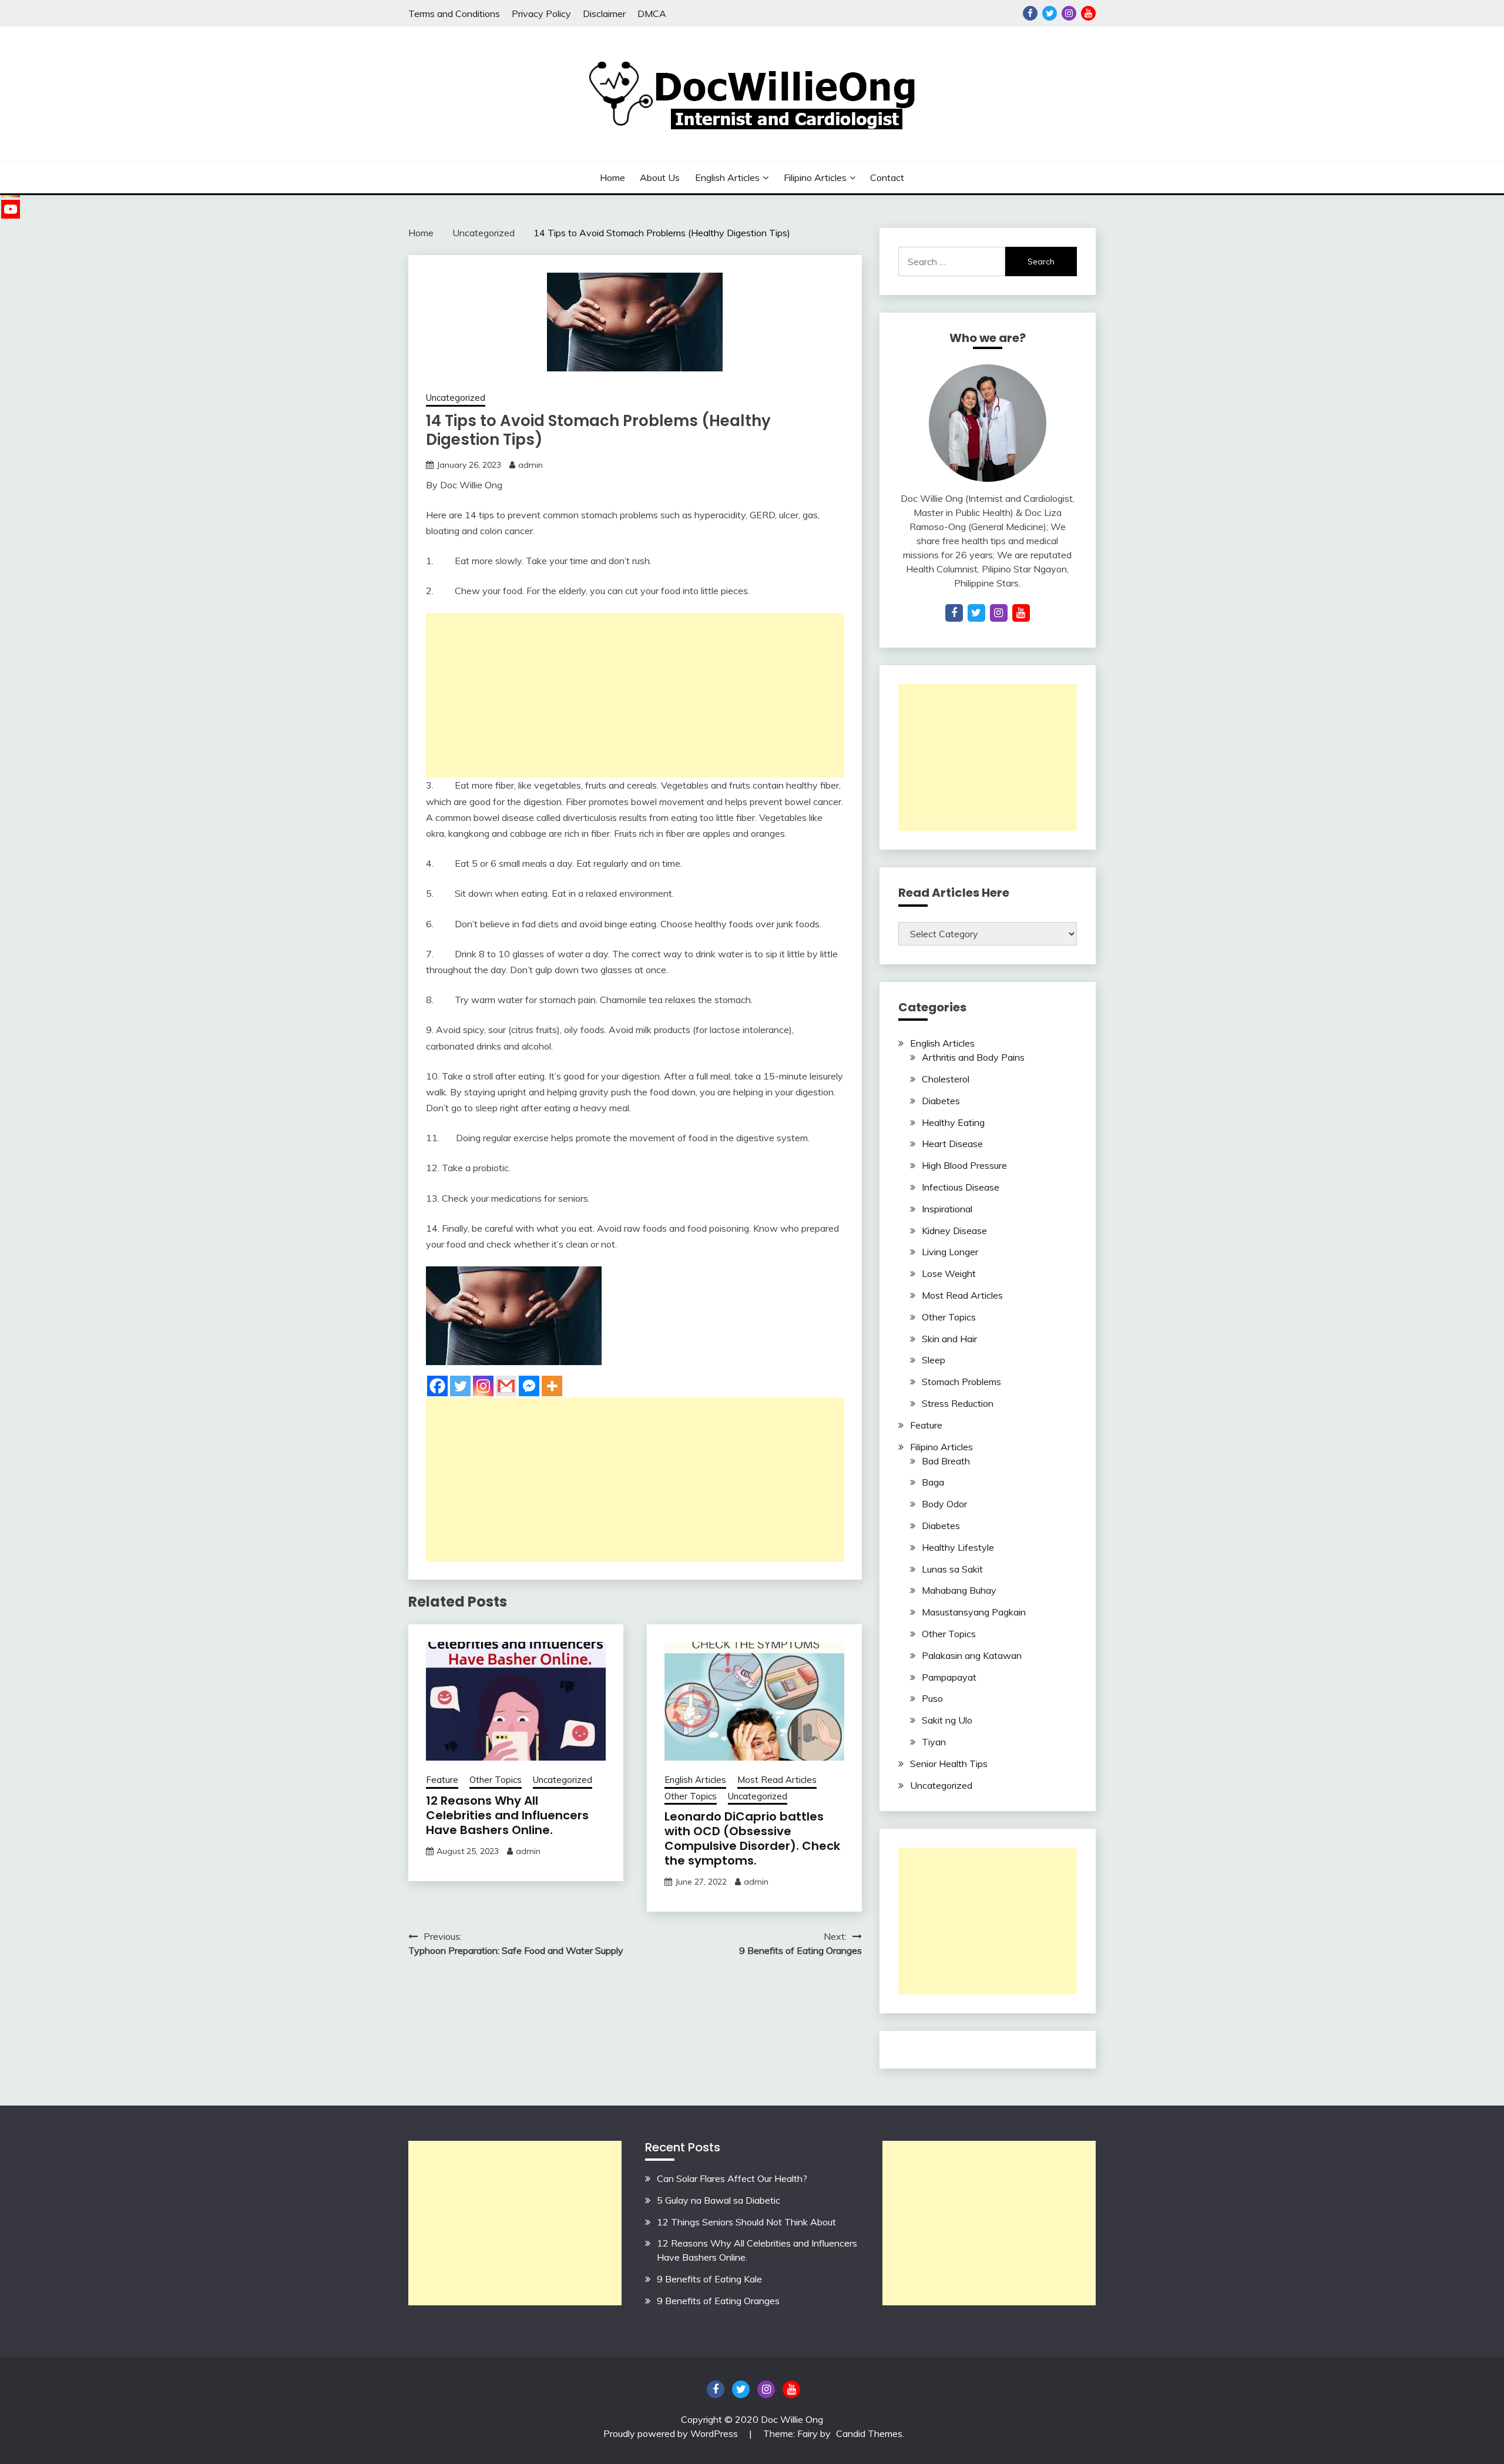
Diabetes (941, 1101)
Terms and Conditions (454, 14)
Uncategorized (456, 398)
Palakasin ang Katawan (972, 1655)
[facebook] (954, 613)
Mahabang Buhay (959, 1590)
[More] (552, 1386)
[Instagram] (483, 1386)
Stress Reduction (958, 1403)
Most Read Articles (777, 1780)
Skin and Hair (949, 1339)
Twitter (1050, 13)
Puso (932, 1698)
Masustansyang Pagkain (974, 1612)
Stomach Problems (961, 1382)
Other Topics (496, 1780)
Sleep (934, 1360)
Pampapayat (949, 1677)
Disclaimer (604, 14)
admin (531, 465)
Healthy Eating (953, 1122)
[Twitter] (460, 1386)
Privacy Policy (541, 14)
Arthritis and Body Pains (973, 1057)
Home (612, 177)
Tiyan (934, 1742)
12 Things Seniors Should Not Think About (746, 2222)
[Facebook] (437, 1386)
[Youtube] (11, 209)
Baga (933, 1482)
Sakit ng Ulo (947, 1720)
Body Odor (944, 1504)
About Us (660, 177)
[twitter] (976, 613)
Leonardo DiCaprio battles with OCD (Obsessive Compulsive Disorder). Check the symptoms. (752, 1838)
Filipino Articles (815, 177)
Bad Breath (946, 1461)
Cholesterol (946, 1079)
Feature (442, 1780)
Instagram (1069, 13)
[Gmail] (506, 1386)
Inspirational (947, 1209)
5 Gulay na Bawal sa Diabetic (719, 2200)
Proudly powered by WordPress (672, 2433)
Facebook (1030, 13)
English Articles (727, 177)
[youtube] (1021, 613)
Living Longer (950, 1252)
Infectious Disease (961, 1187)
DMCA (652, 14)
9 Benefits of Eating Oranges (718, 2301)
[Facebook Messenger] (529, 1386)
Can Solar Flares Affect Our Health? (732, 2178)
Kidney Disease (954, 1231)
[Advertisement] (635, 695)
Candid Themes (869, 2433)
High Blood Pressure (964, 1165)
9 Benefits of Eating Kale (709, 2279)
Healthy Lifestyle (958, 1547)
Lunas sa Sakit (952, 1569)
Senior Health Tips (949, 1764)
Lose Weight (949, 1273)
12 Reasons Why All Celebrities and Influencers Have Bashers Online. (507, 1815)
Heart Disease (952, 1144)
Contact (887, 177)
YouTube (1088, 13)
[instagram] (999, 613)
